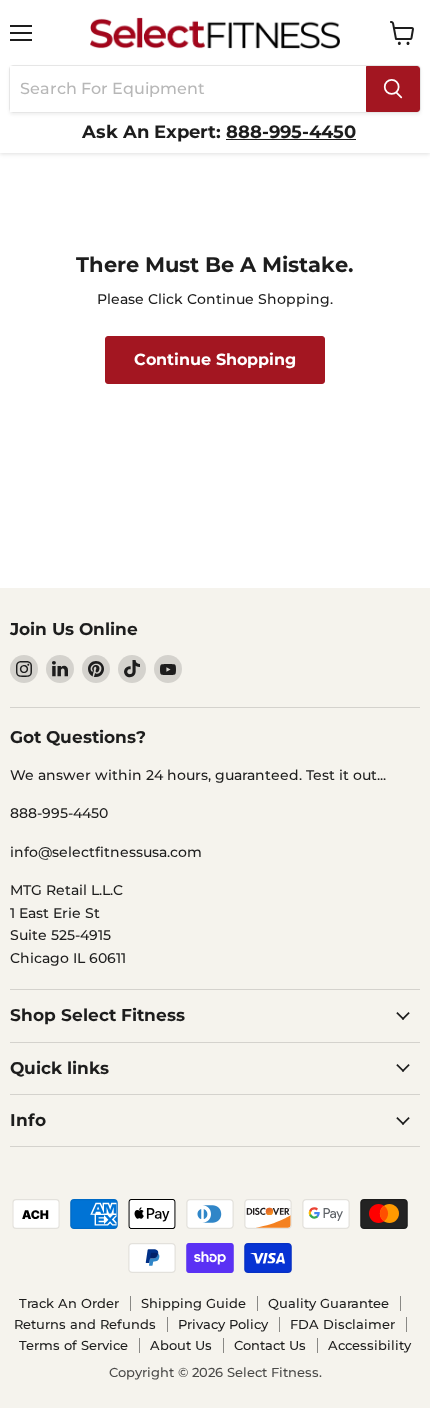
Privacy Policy (223, 1324)
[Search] (393, 89)
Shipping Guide (193, 1303)
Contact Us (270, 1345)
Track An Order (69, 1303)
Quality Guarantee (328, 1303)
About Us (181, 1345)
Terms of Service (73, 1345)
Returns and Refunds (85, 1324)
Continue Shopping (215, 359)
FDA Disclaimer (342, 1324)
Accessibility (369, 1345)
